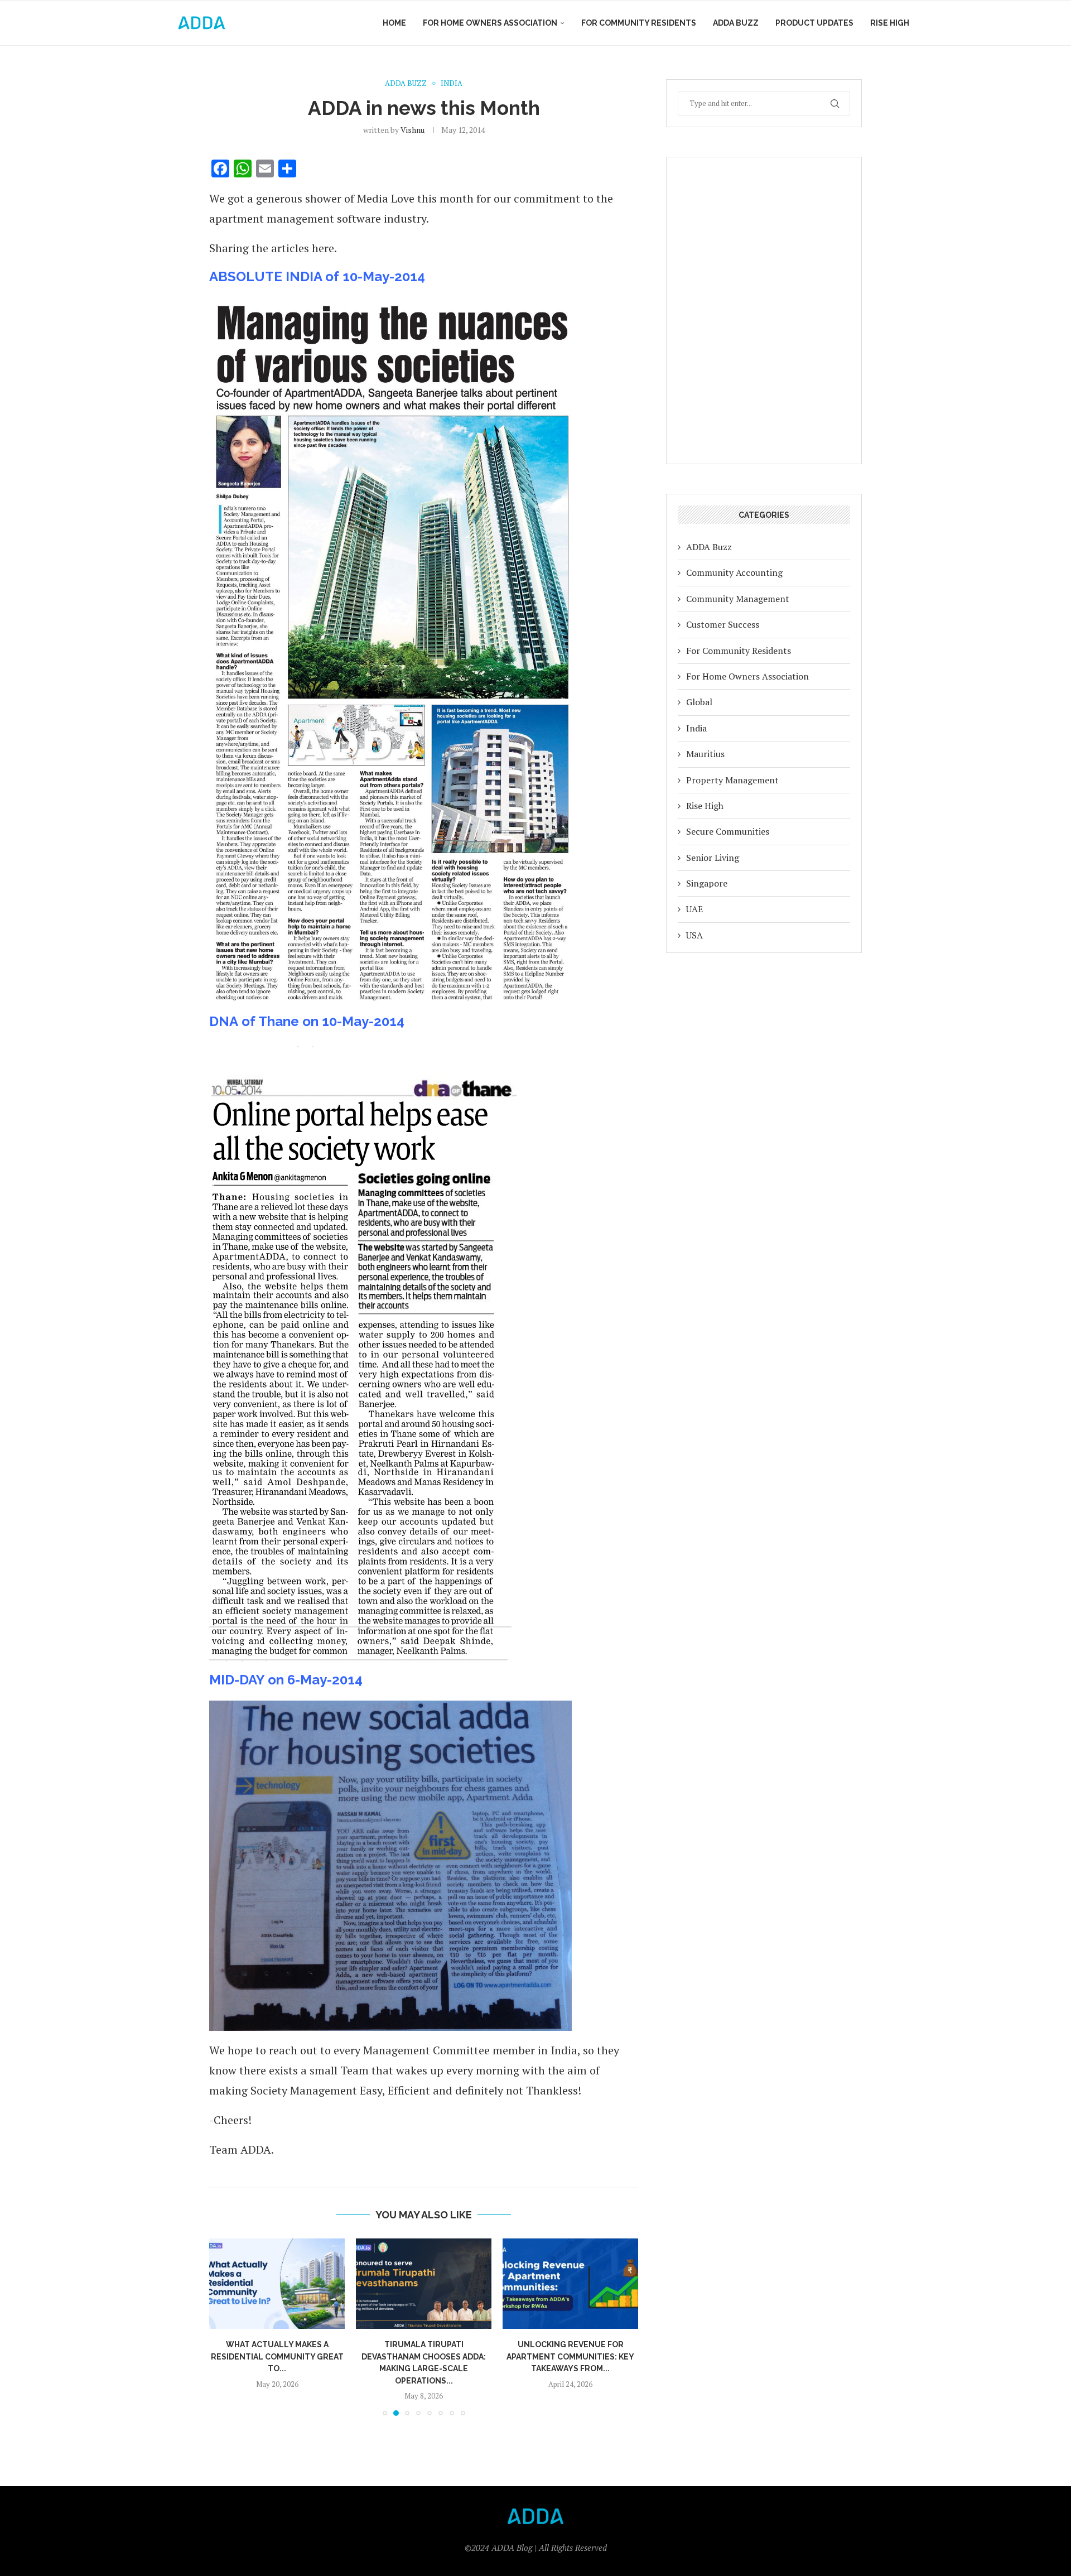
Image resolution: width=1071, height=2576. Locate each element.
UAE (694, 909)
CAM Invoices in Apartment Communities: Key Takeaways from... (570, 2356)
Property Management (732, 780)
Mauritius (705, 754)
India (696, 728)
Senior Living (713, 858)
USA (694, 935)
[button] (224, 2327)
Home (394, 23)
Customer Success (723, 624)
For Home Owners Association (490, 23)
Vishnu (413, 130)
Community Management (738, 599)
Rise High (890, 23)
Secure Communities (728, 831)
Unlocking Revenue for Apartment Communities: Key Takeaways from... (424, 2356)
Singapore (707, 883)
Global (699, 702)
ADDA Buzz (736, 23)
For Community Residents (639, 23)
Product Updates (814, 23)
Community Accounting (734, 572)
